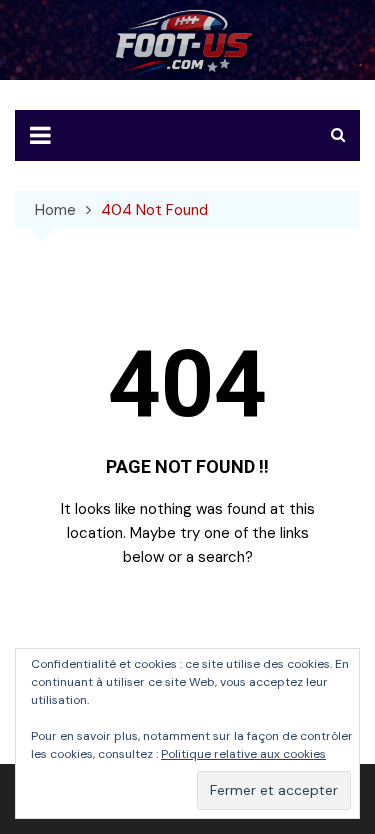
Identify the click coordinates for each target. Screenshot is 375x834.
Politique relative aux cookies (243, 754)
